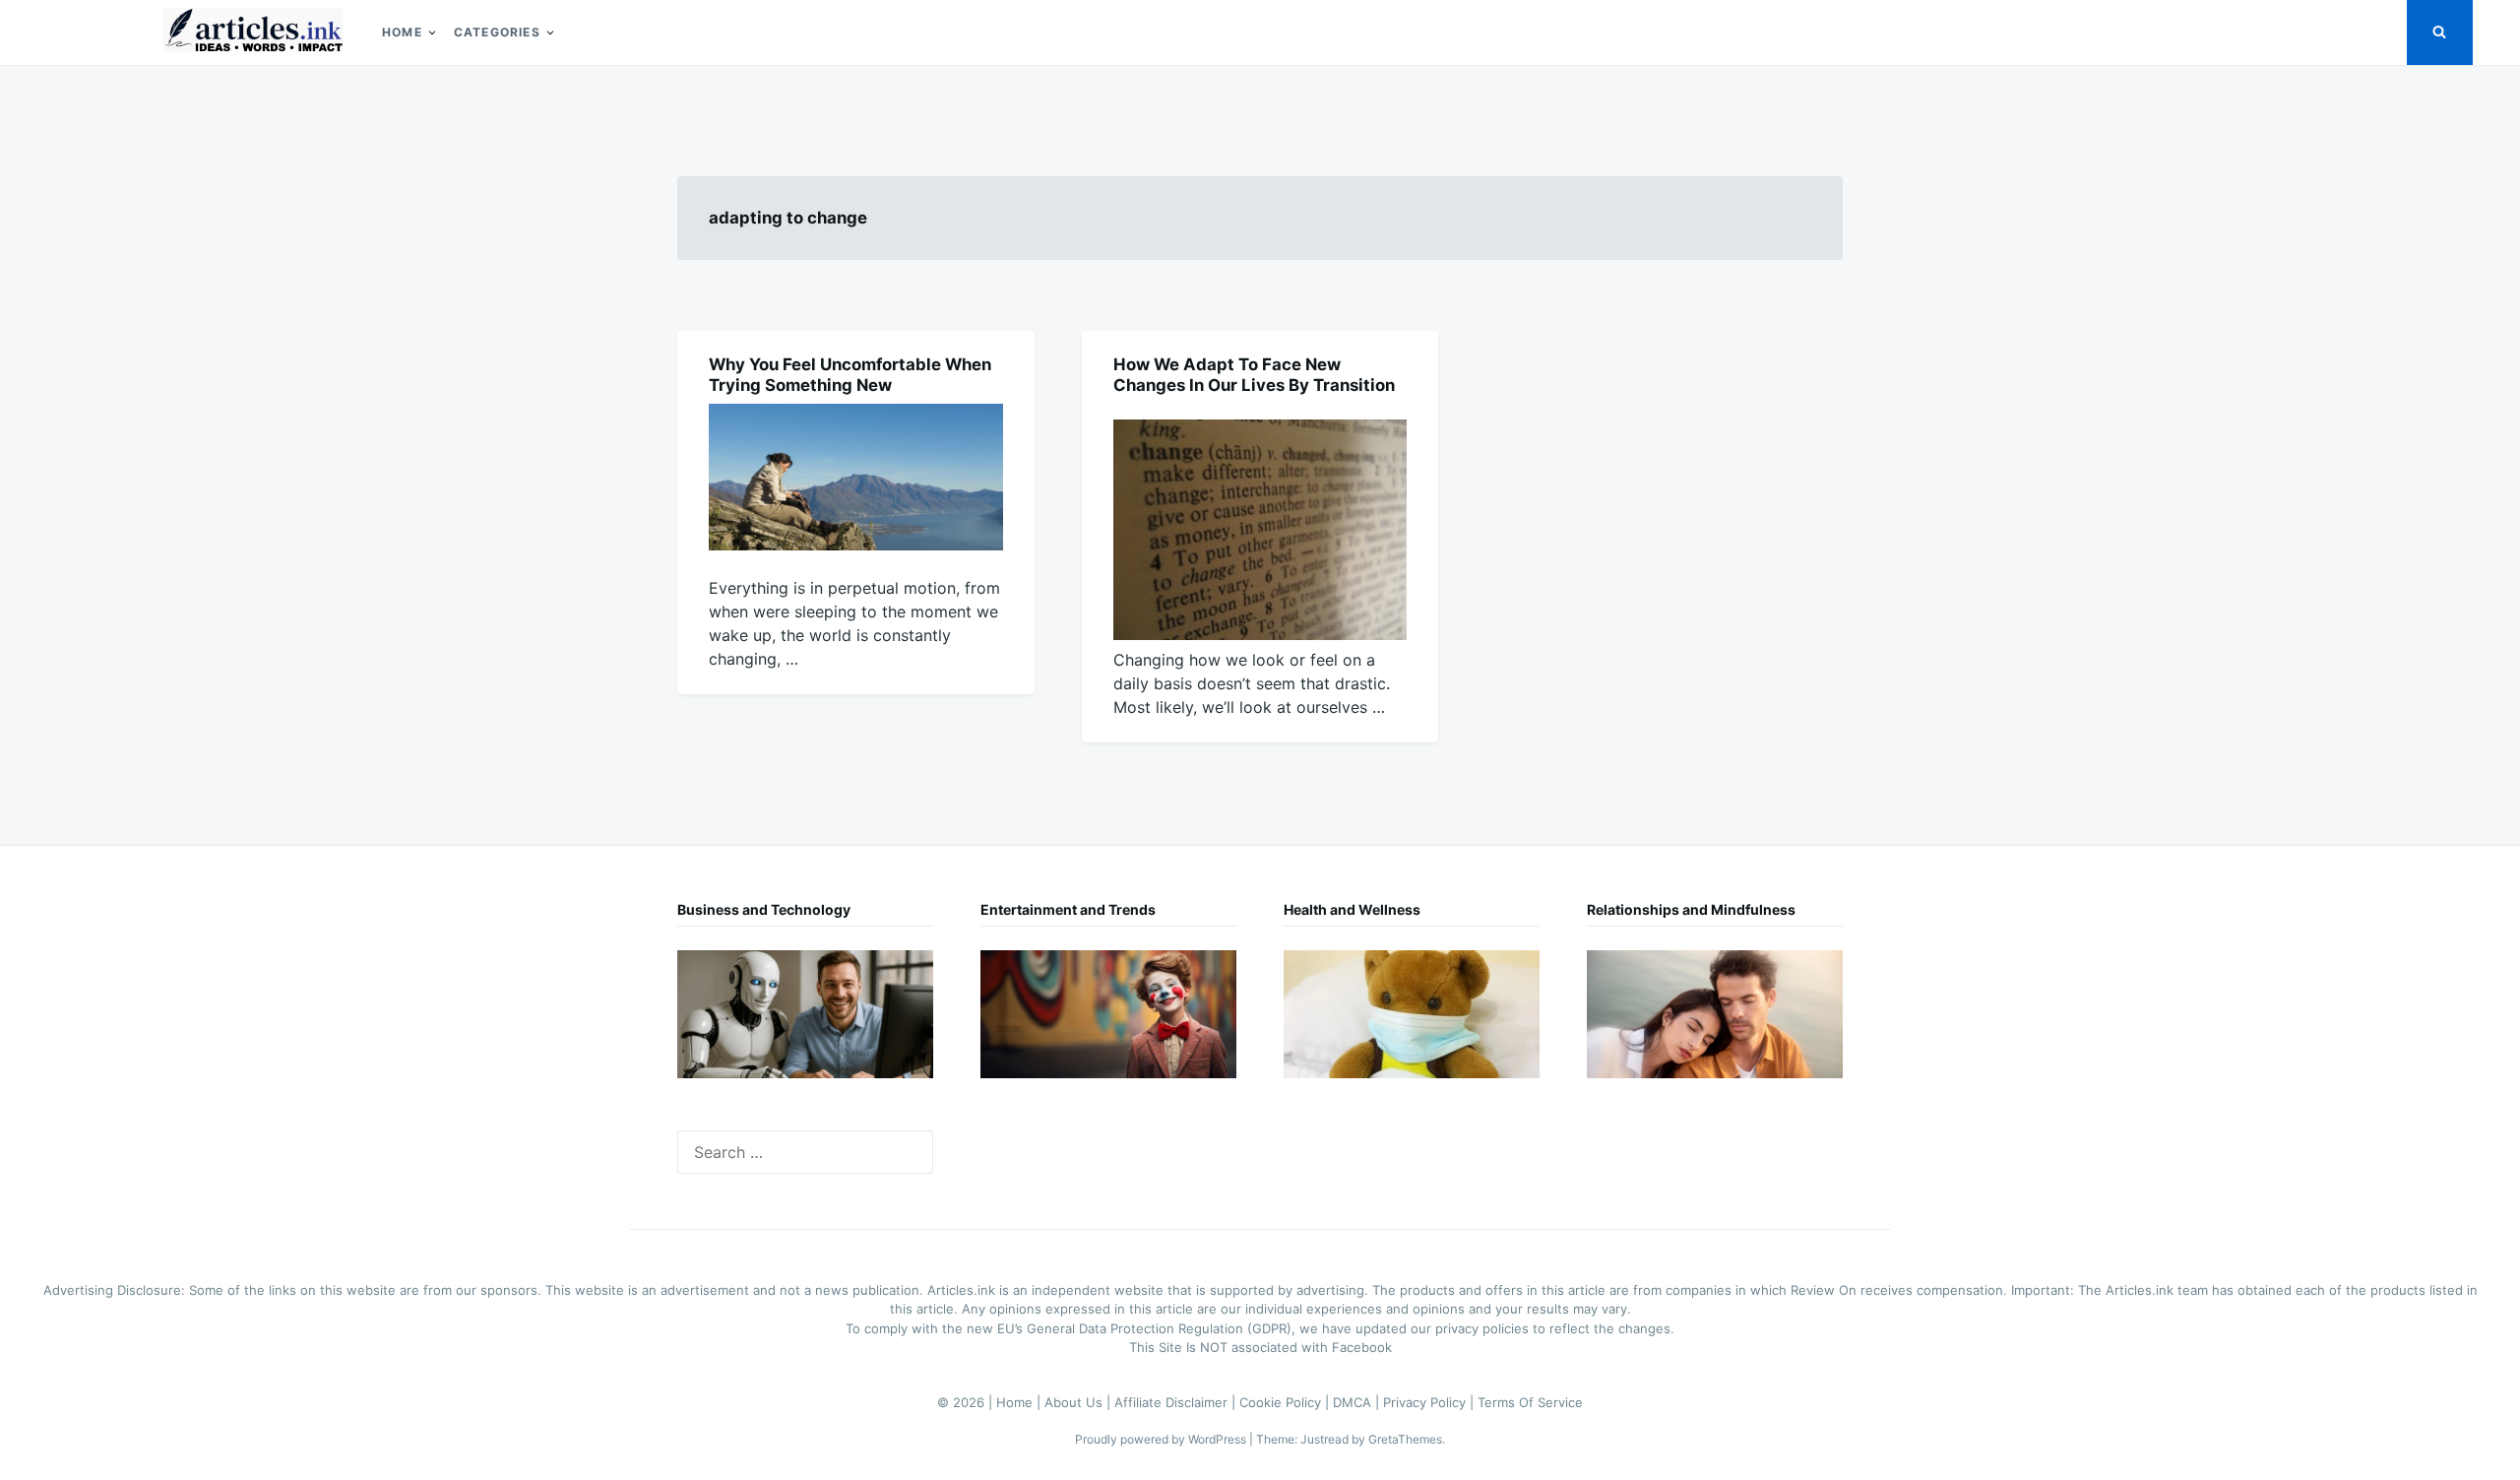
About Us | (1079, 1402)
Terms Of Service (1530, 1402)
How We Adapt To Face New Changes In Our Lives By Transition (1254, 375)
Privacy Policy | (1430, 1402)
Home (402, 32)
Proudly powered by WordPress (1162, 1439)
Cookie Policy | (1286, 1402)
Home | (1020, 1402)
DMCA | (1358, 1402)
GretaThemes (1405, 1439)
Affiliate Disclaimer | (1177, 1402)
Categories (497, 32)
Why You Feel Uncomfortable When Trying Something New (850, 375)
